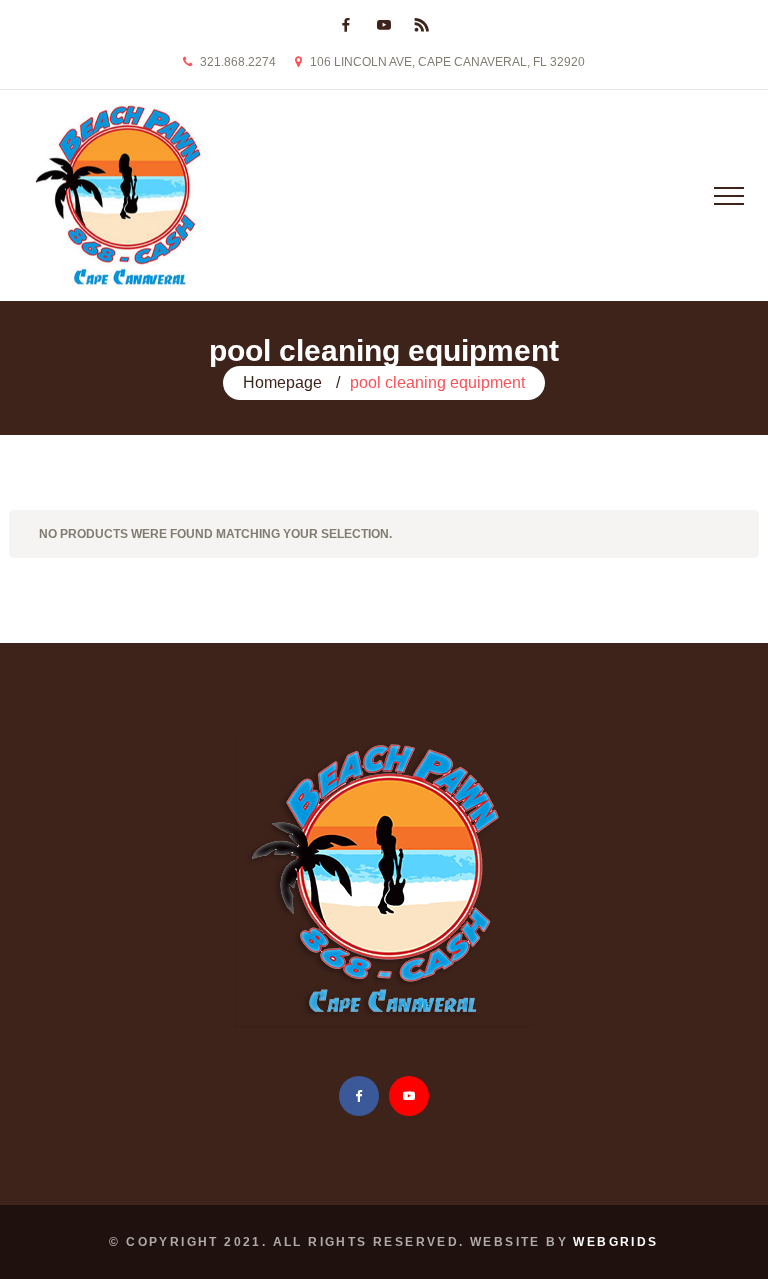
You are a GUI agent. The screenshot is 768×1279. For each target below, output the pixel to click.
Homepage (282, 382)
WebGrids (615, 1242)
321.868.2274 (238, 62)
